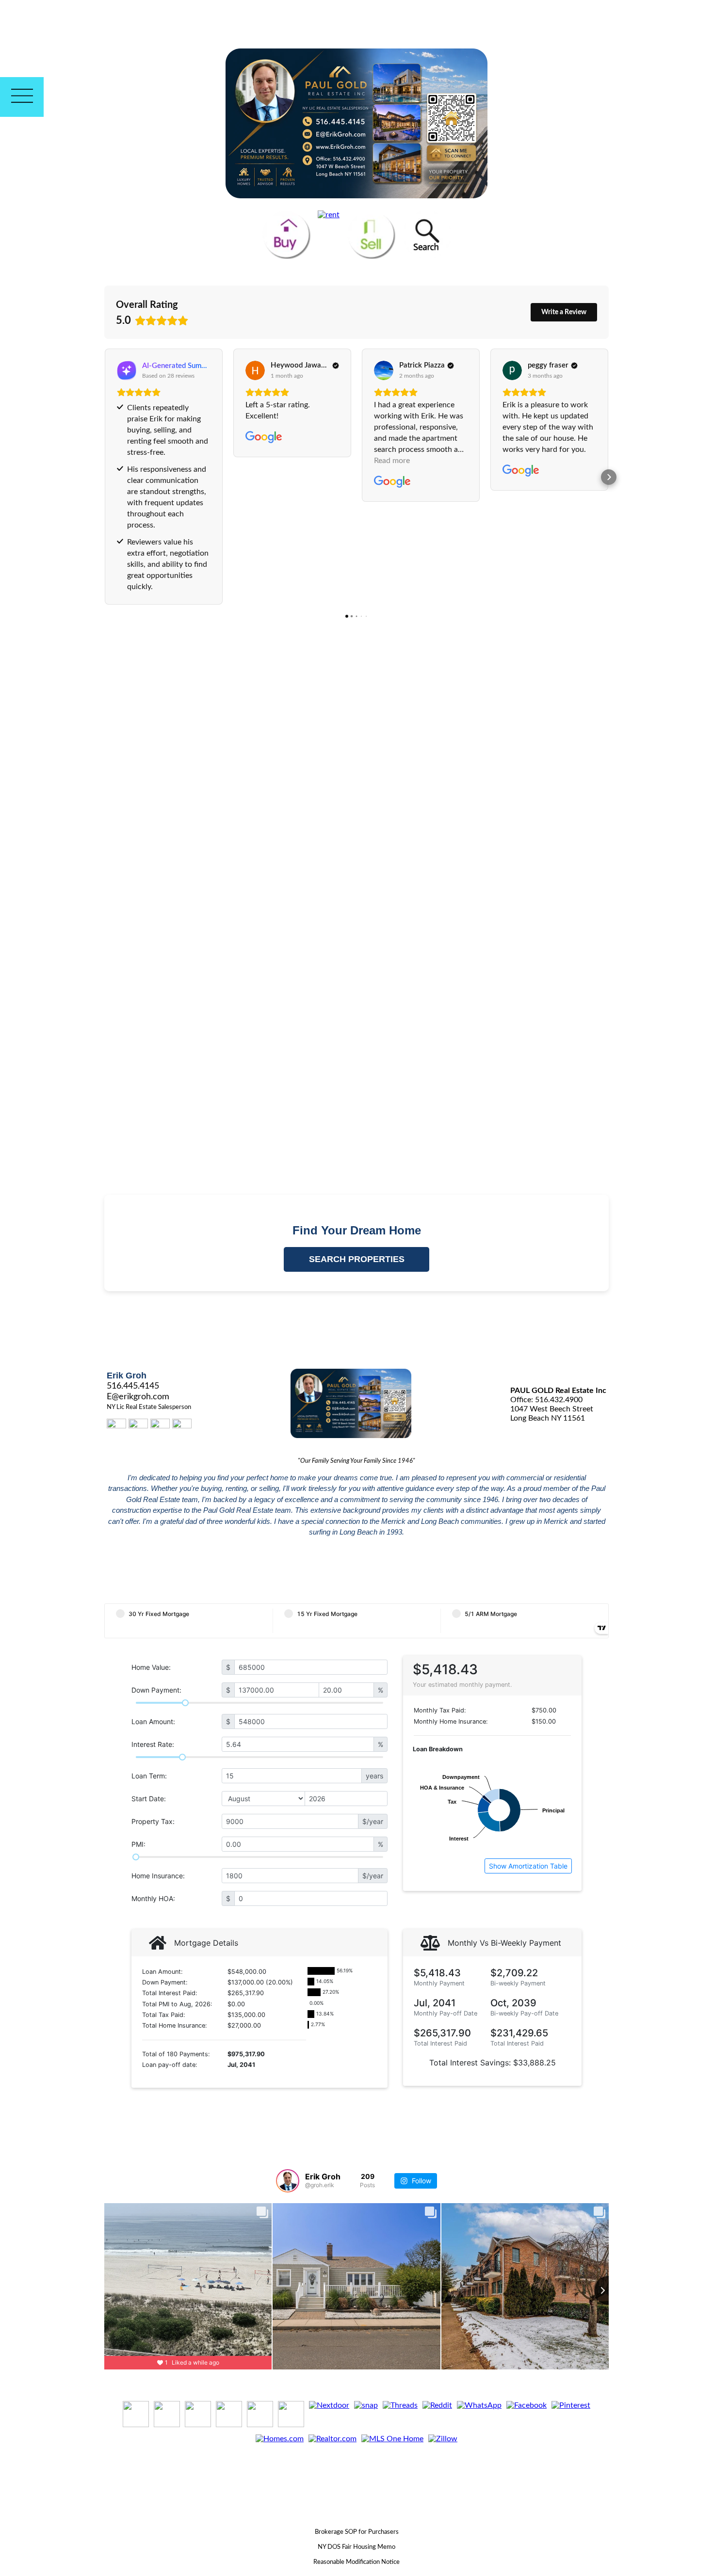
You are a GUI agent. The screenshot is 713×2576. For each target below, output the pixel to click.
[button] (104, 477)
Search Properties (357, 1259)
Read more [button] (392, 461)
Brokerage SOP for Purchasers (357, 2532)
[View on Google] (255, 370)
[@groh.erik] (288, 2181)
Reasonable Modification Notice (356, 2562)
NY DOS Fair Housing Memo (356, 2547)
